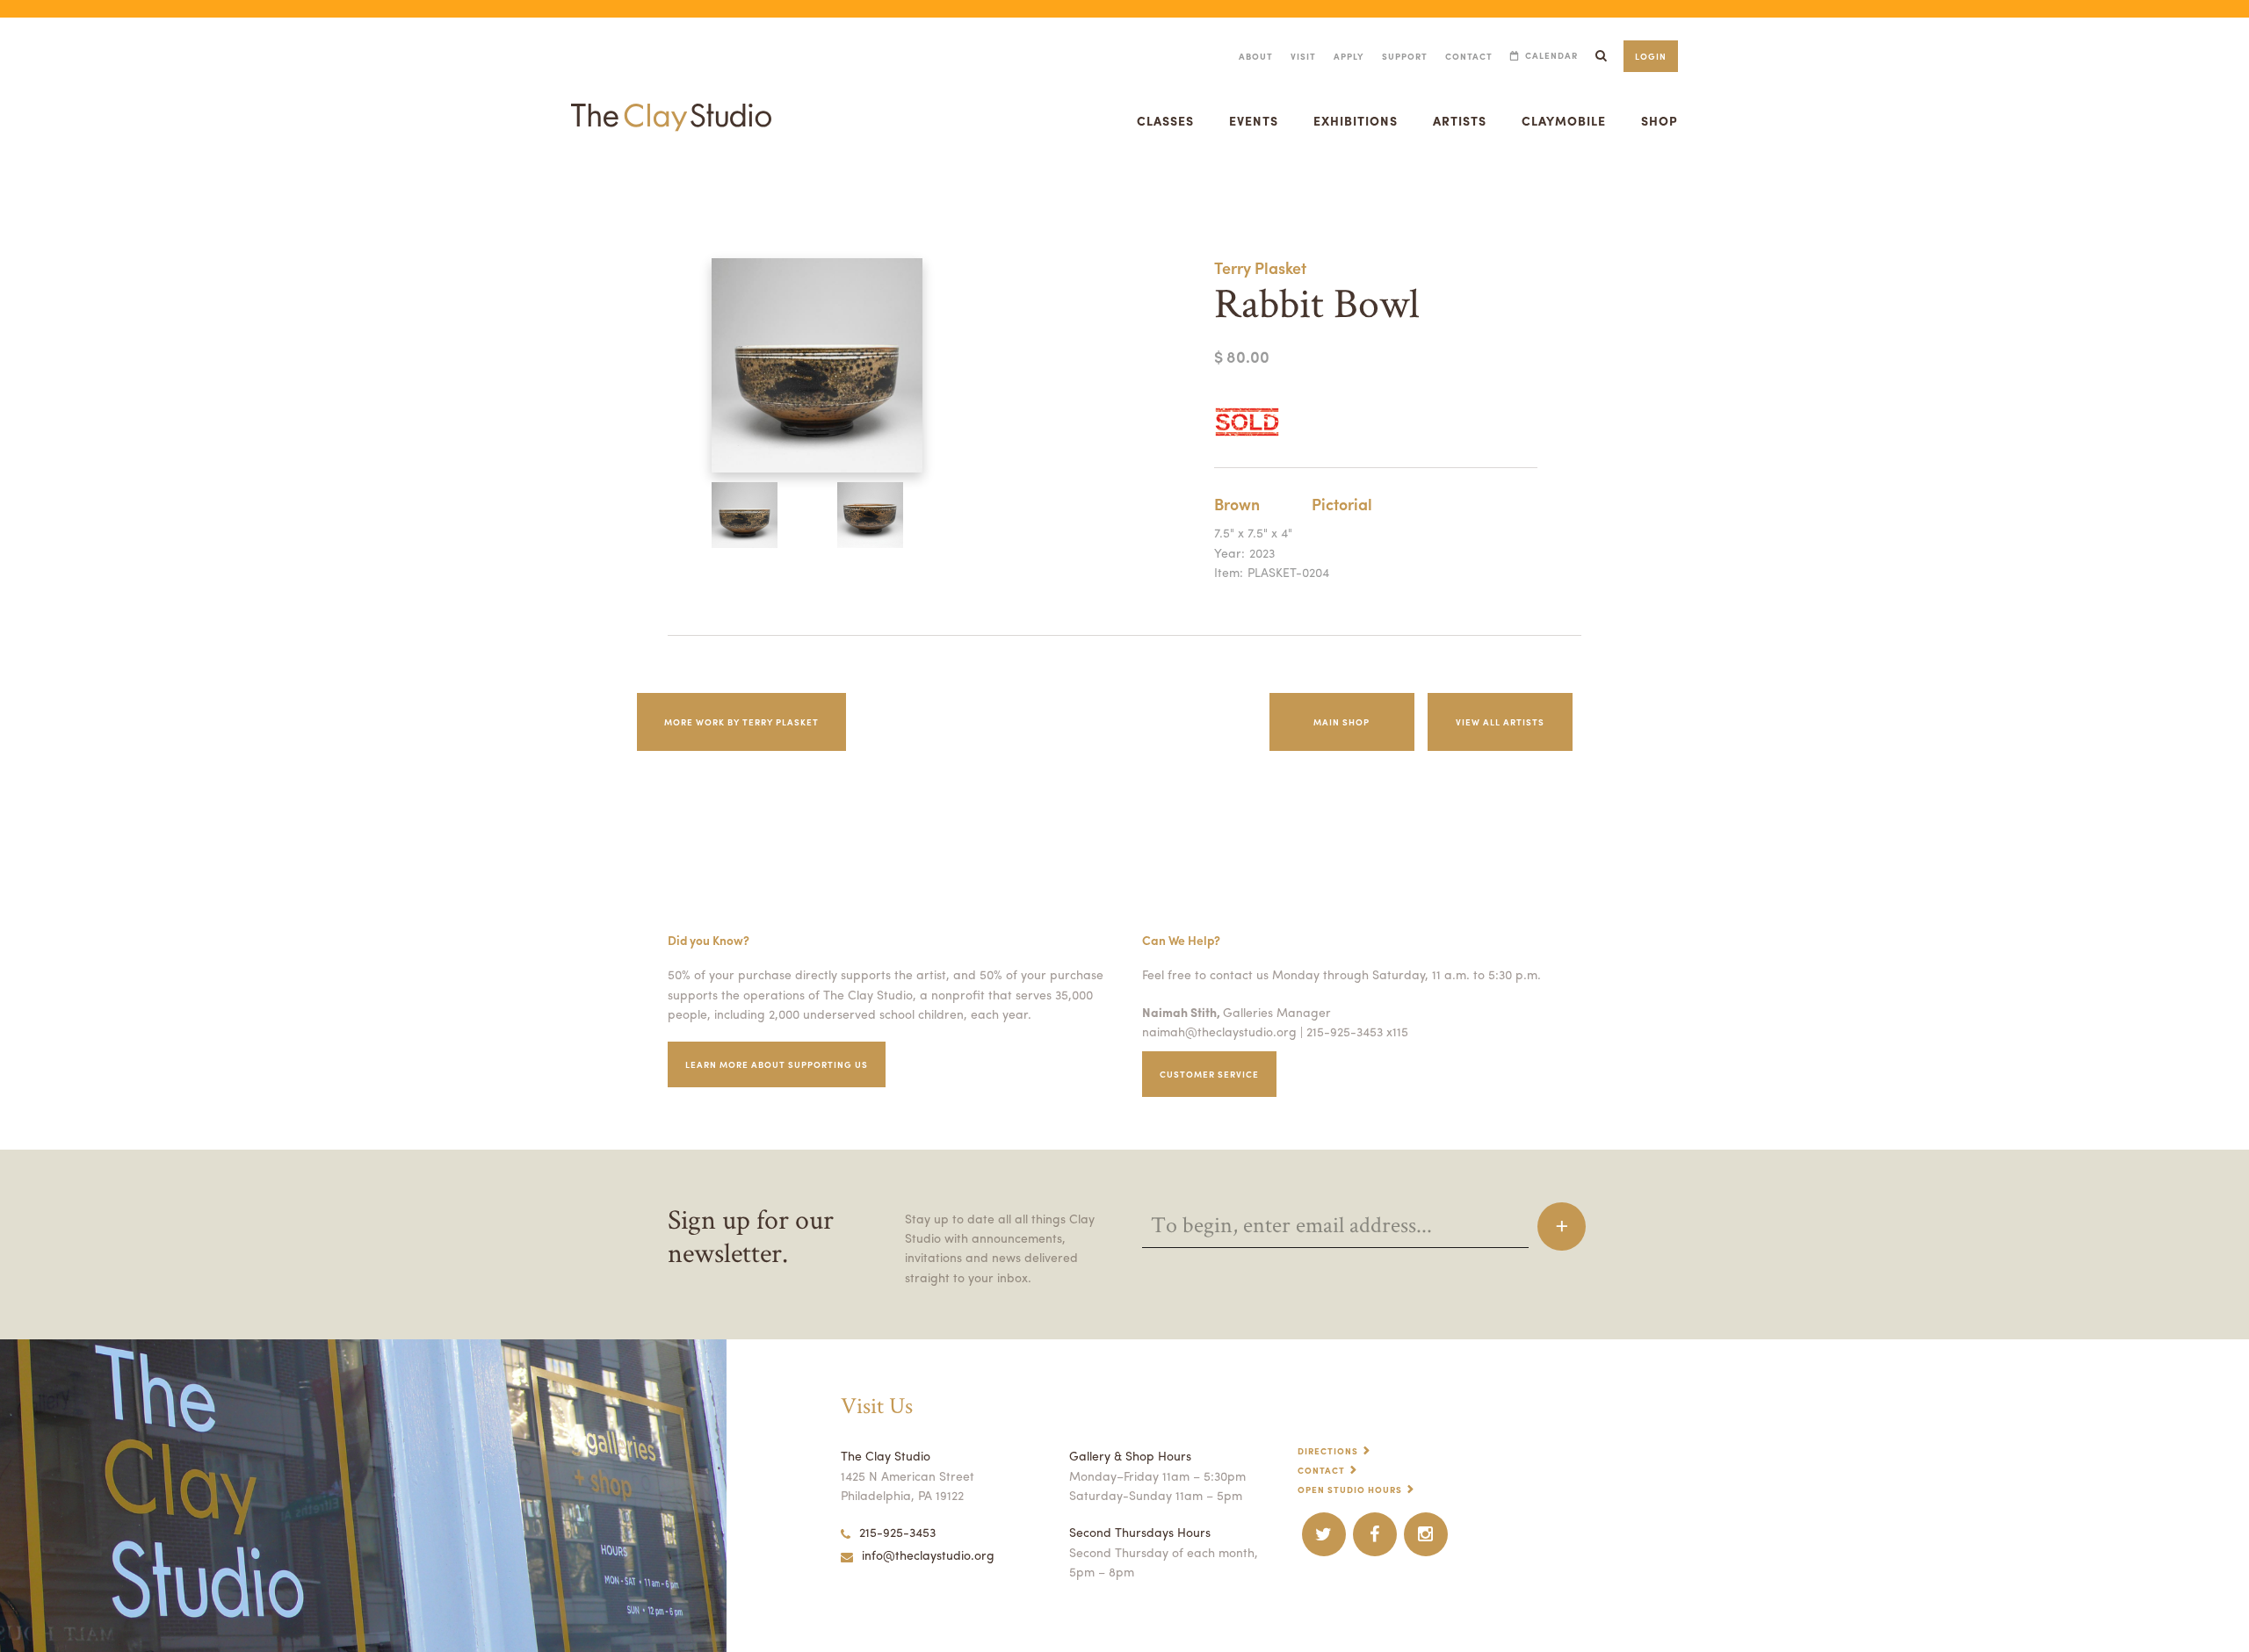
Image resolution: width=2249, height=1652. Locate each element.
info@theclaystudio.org (928, 1555)
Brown (1237, 504)
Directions (1328, 1451)
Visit (1303, 56)
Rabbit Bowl (23, 188)
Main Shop (1341, 722)
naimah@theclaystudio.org (1219, 1031)
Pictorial (1342, 504)
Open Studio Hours (1350, 1490)
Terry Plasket (1260, 267)
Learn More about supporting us (777, 1064)
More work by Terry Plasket (741, 722)
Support (1405, 56)
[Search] (1601, 56)
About (1256, 56)
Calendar (1551, 56)
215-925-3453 (897, 1532)
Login (1651, 56)
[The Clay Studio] (671, 100)
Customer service (1209, 1074)
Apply (1349, 56)
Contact (1469, 56)
